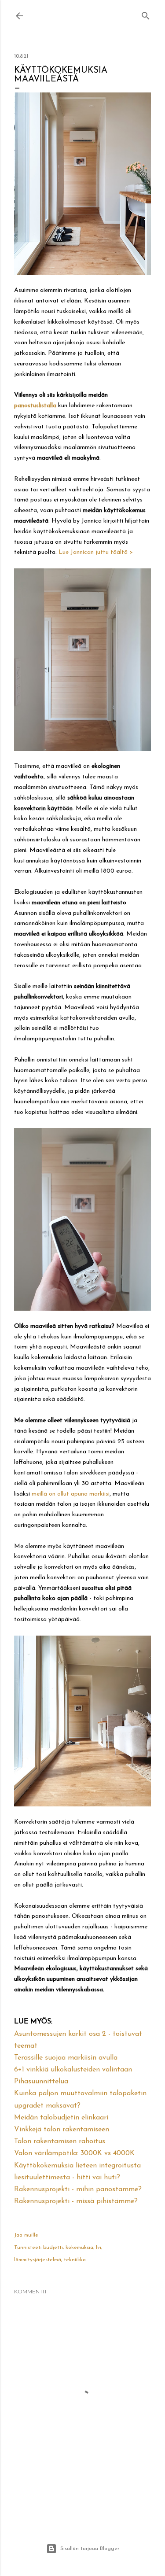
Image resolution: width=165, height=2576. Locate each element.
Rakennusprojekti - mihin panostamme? (78, 2189)
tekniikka (75, 2260)
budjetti (53, 2248)
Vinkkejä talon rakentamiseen (62, 2130)
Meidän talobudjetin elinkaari (61, 2118)
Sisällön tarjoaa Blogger (90, 2549)
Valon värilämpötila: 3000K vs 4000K (74, 2153)
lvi (99, 2248)
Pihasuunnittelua (41, 2082)
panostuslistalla (35, 406)
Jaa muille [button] (26, 2235)
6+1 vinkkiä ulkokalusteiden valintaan (73, 2070)
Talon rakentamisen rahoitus (60, 2141)
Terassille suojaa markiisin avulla (66, 2058)
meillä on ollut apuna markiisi (71, 1494)
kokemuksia (79, 2248)
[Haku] (146, 14)
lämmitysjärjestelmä (38, 2260)
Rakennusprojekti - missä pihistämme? (76, 2201)
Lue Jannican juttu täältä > (96, 552)
